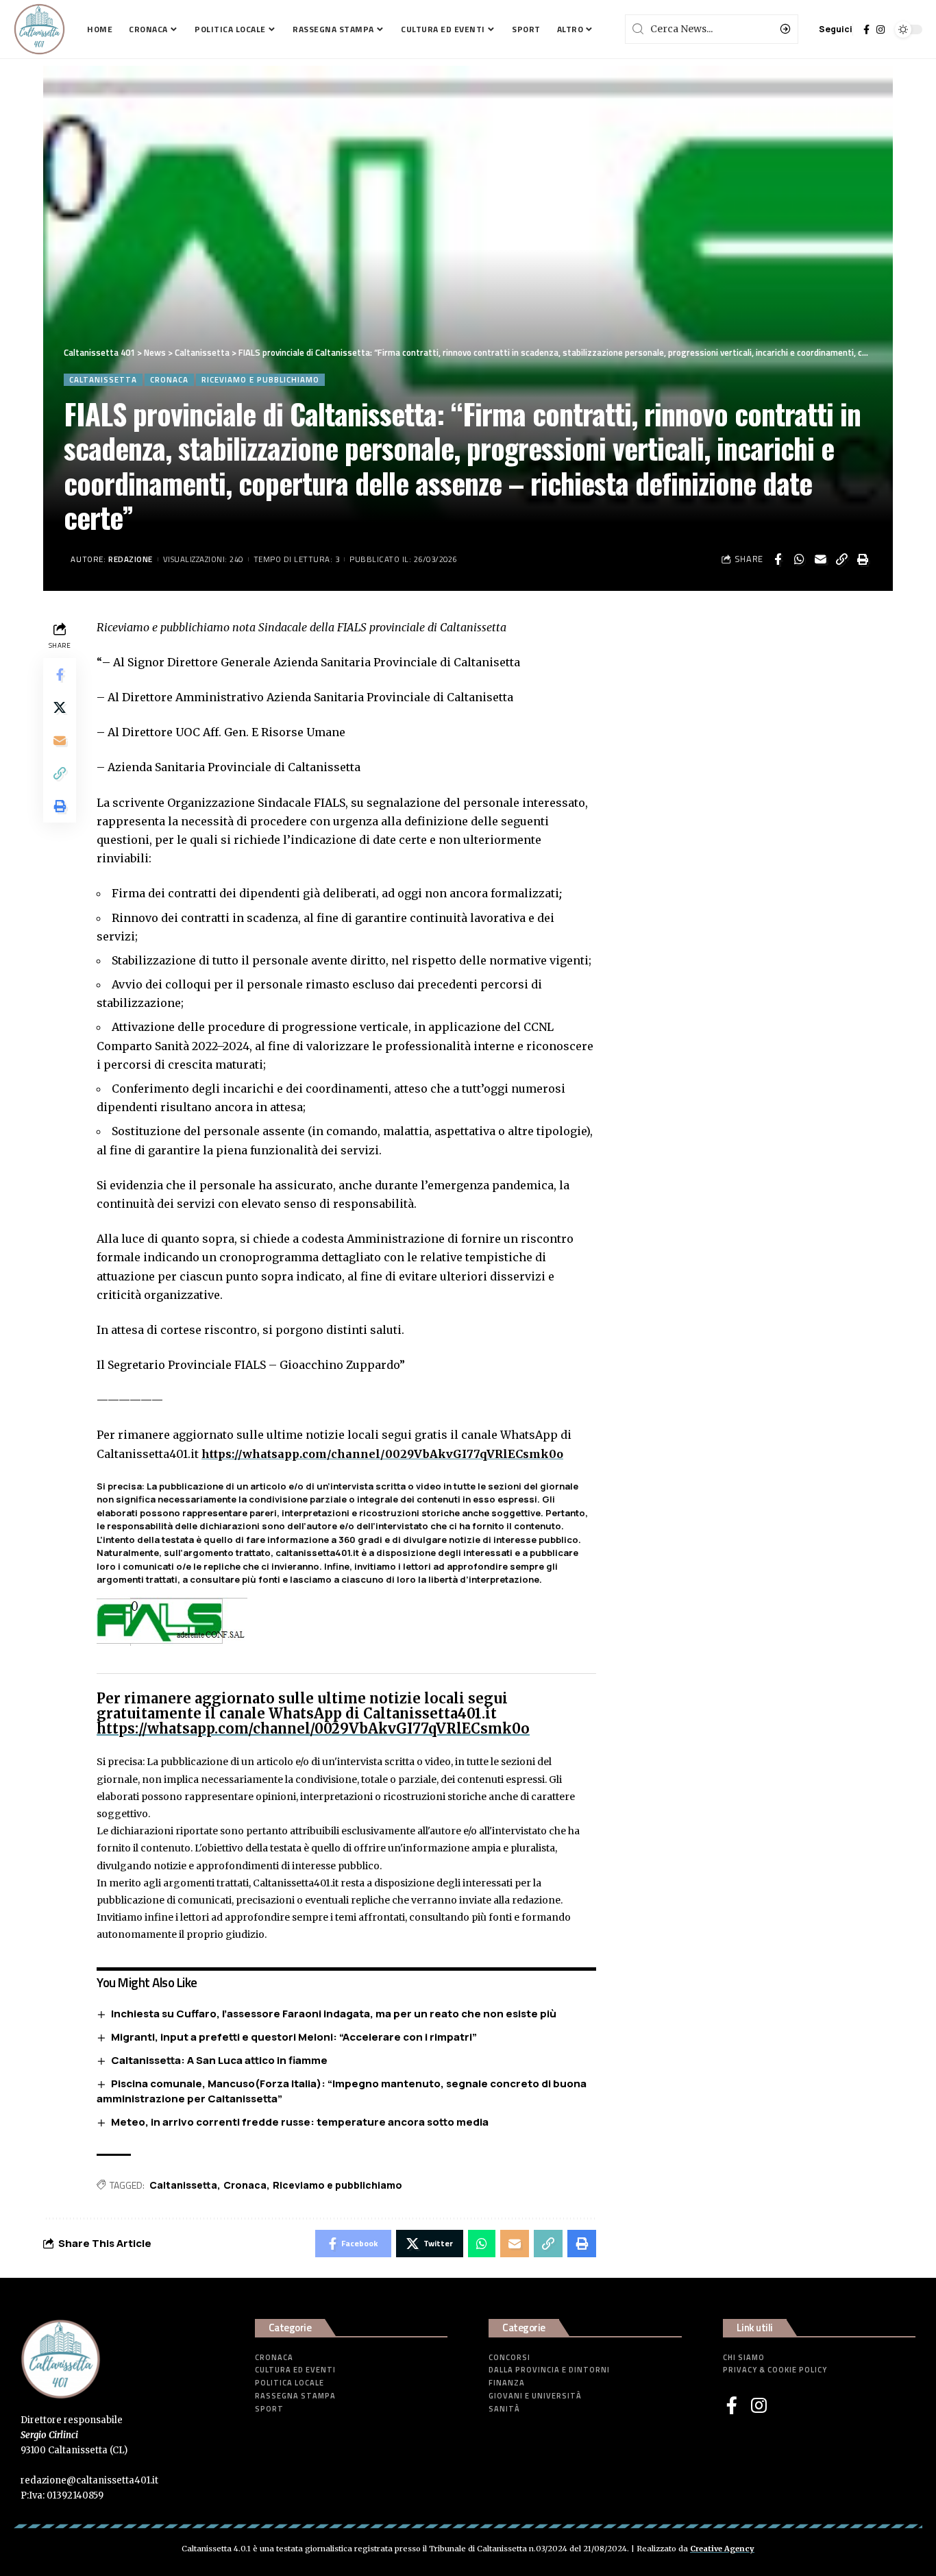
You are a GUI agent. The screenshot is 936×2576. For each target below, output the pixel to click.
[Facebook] (866, 29)
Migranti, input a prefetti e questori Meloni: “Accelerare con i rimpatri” (294, 2037)
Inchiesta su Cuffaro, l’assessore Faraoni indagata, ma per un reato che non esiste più (334, 2014)
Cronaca (169, 379)
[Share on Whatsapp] (799, 559)
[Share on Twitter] (60, 707)
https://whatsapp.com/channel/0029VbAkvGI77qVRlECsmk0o (382, 1454)
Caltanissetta (103, 379)
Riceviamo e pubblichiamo (260, 379)
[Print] (863, 559)
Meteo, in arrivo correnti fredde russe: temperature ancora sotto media (300, 2122)
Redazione (131, 559)
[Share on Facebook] (778, 559)
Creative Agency (722, 2549)
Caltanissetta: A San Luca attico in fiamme (219, 2060)
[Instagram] (880, 29)
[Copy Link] (841, 559)
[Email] (820, 559)
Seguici (836, 29)
